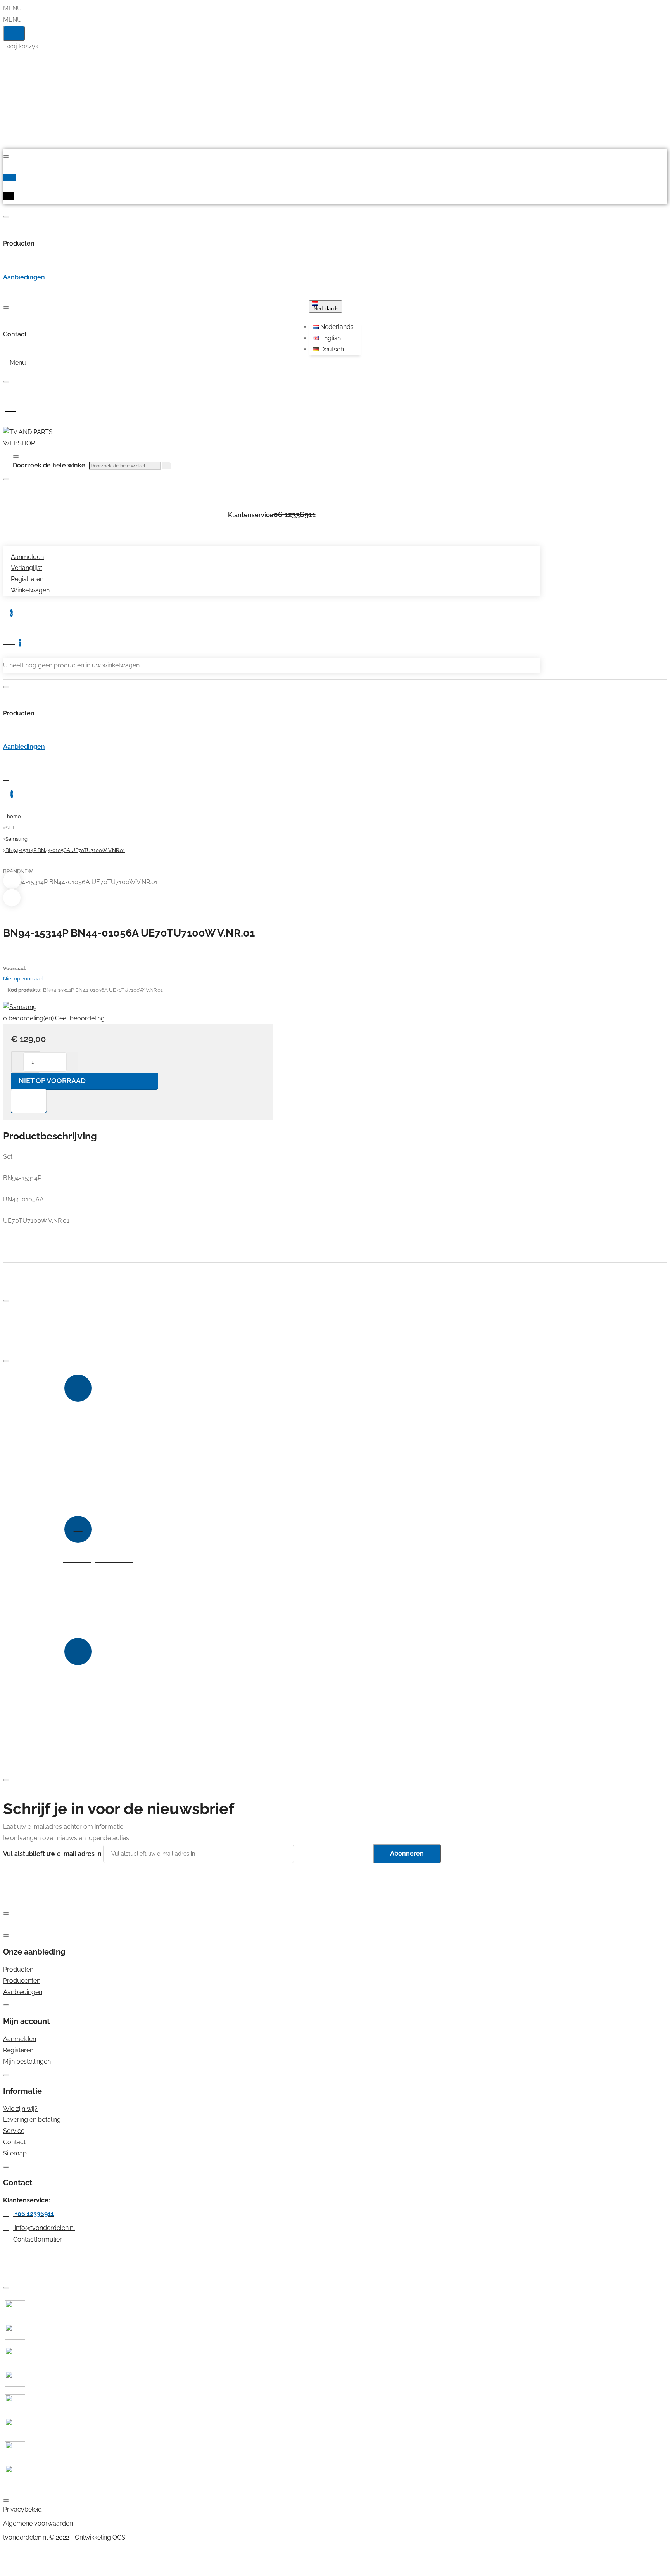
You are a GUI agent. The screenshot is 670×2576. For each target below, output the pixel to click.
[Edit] (6, 156)
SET (10, 828)
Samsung (16, 839)
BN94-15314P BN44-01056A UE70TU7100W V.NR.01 (65, 850)
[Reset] (14, 33)
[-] (18, 1062)
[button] (336, 327)
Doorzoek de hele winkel (50, 465)
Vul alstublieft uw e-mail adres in (52, 1853)
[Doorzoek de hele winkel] (16, 457)
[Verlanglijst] (29, 1101)
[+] (72, 1062)
